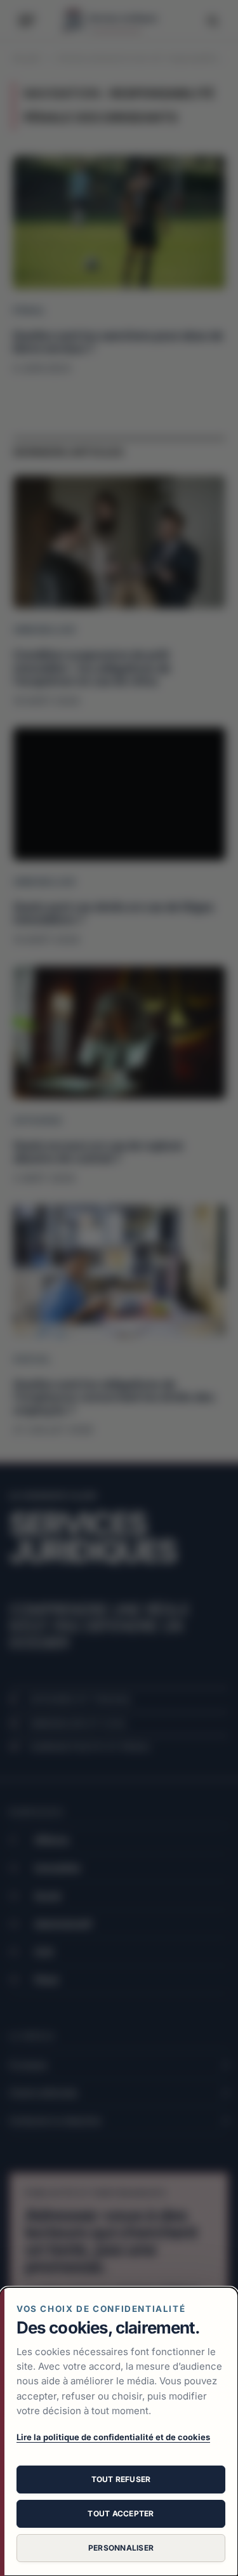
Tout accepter (121, 2513)
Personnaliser (121, 2548)
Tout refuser (121, 2479)
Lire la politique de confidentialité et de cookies (113, 2437)
